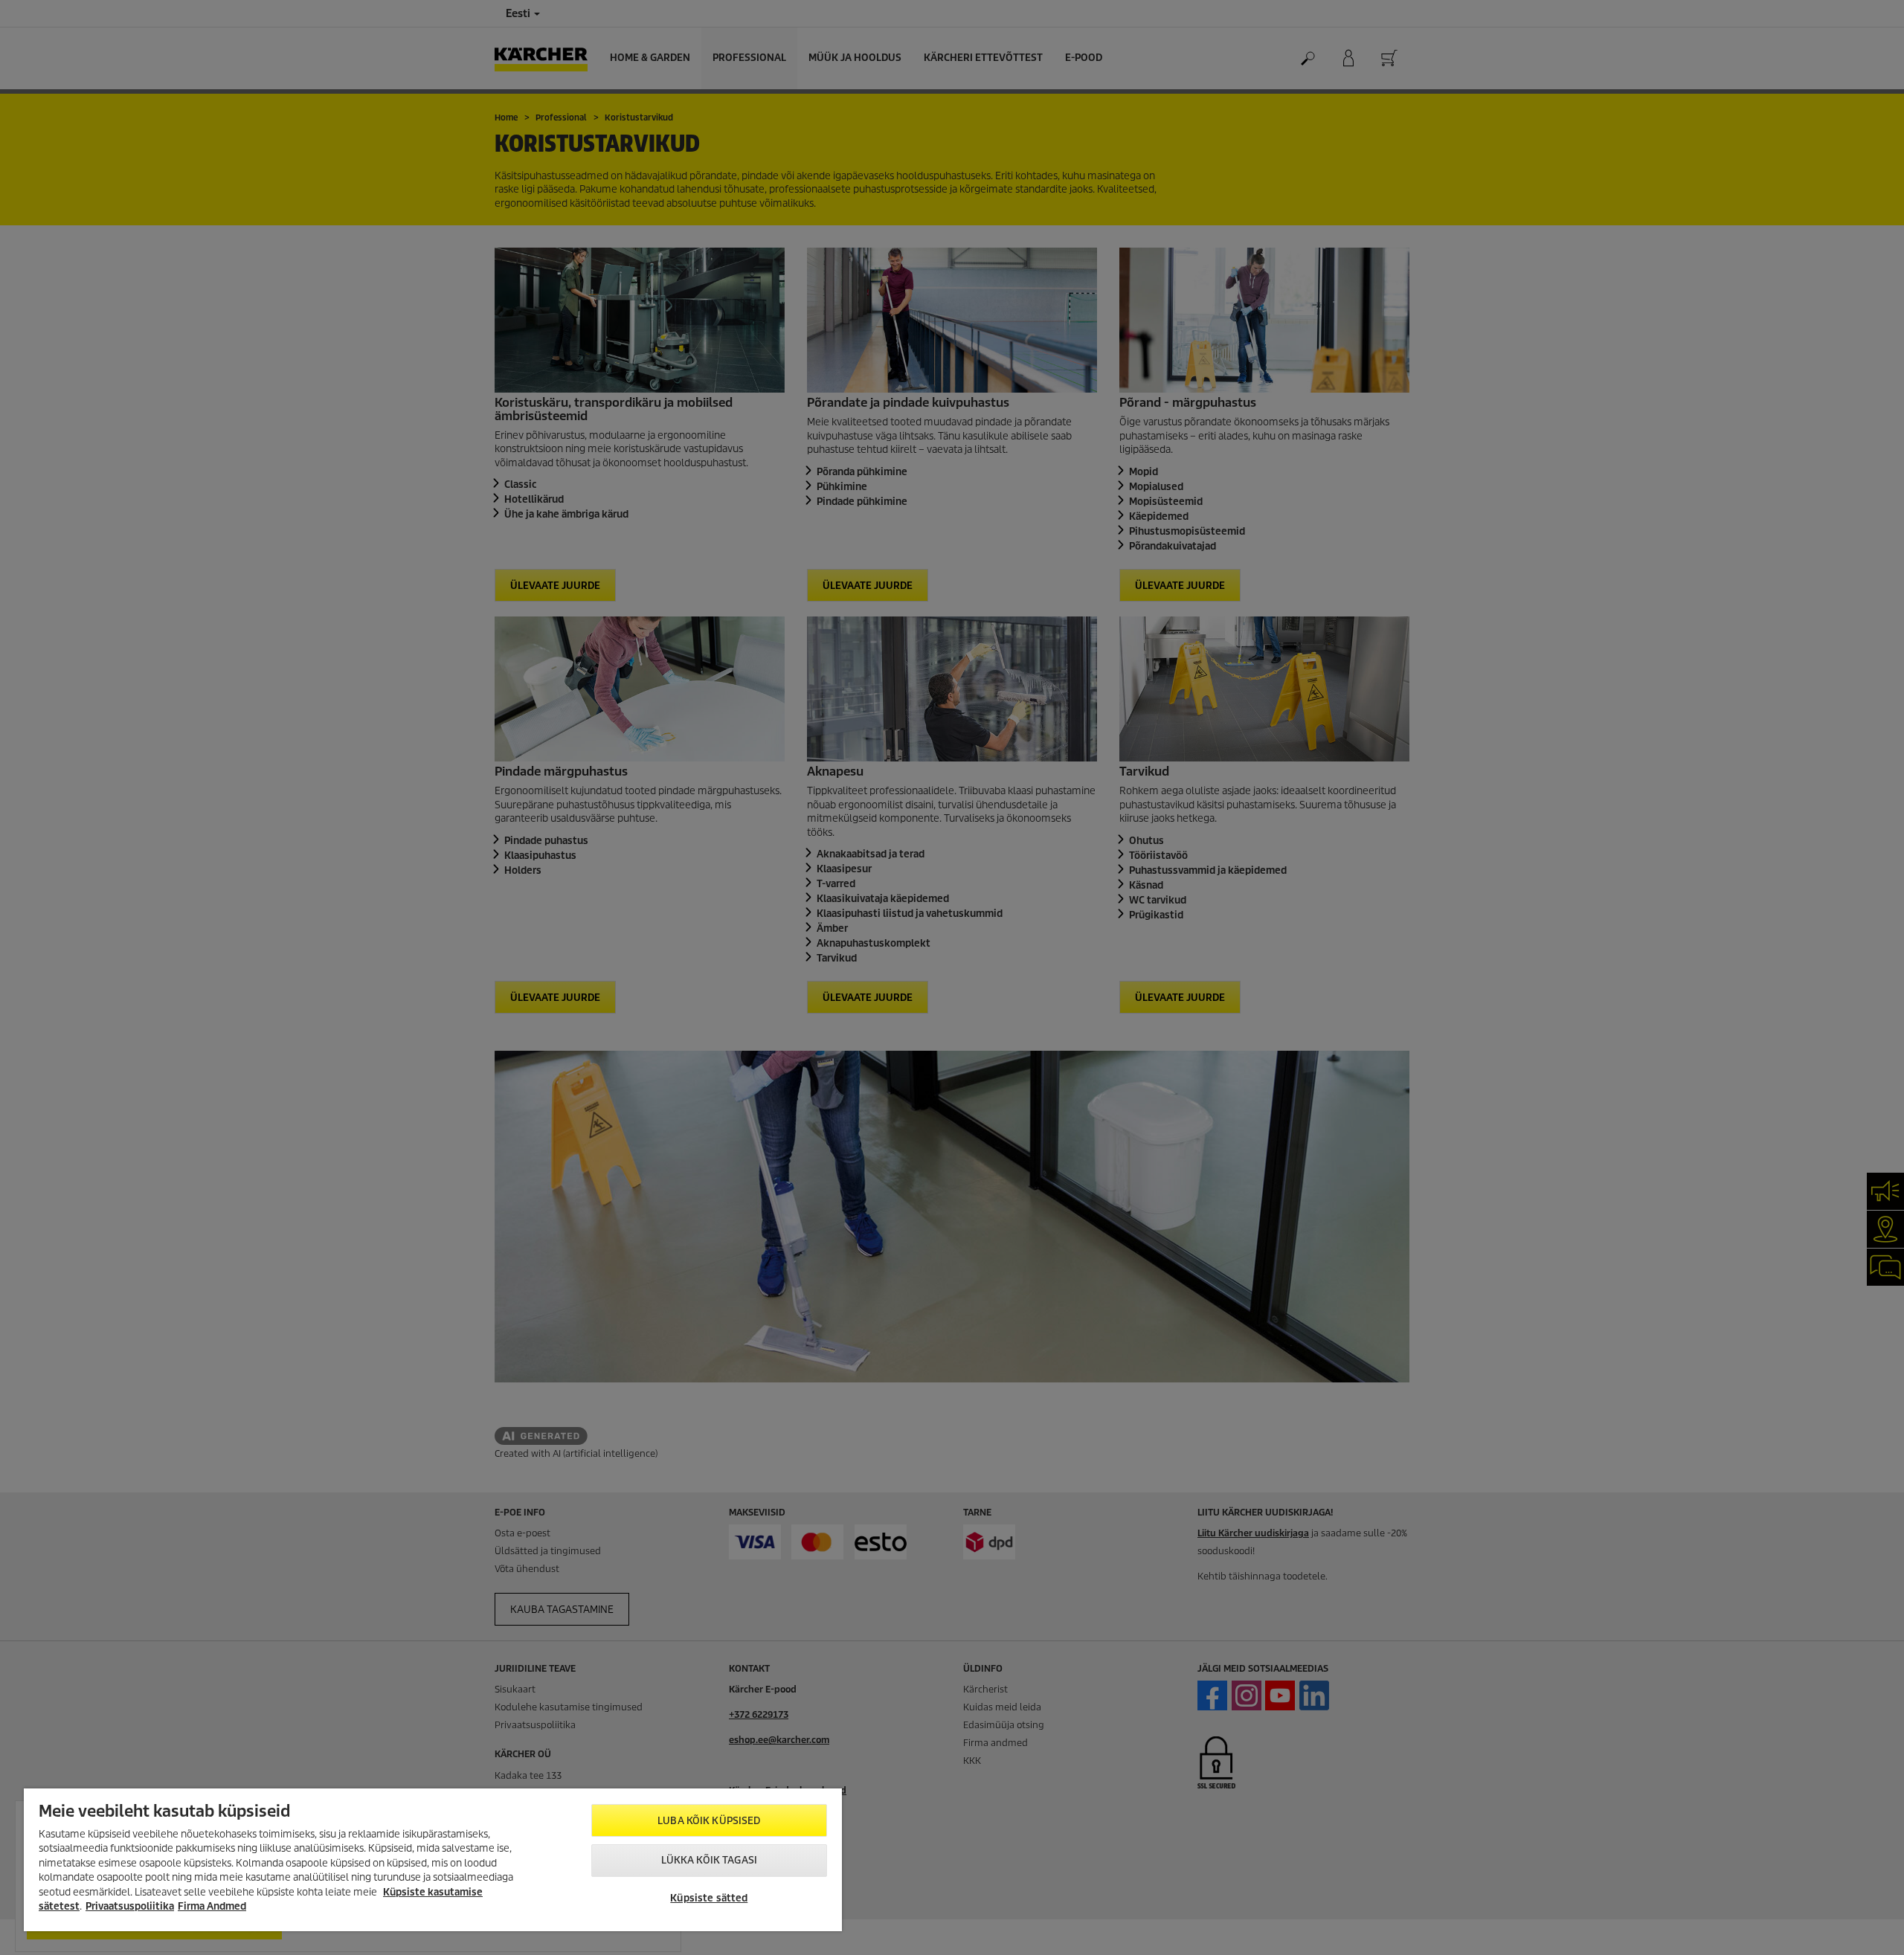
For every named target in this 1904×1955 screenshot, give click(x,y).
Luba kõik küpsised (709, 1821)
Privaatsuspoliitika (130, 1906)
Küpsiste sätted (709, 1898)
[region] (433, 1860)
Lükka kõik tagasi (709, 1860)
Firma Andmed (212, 1906)
